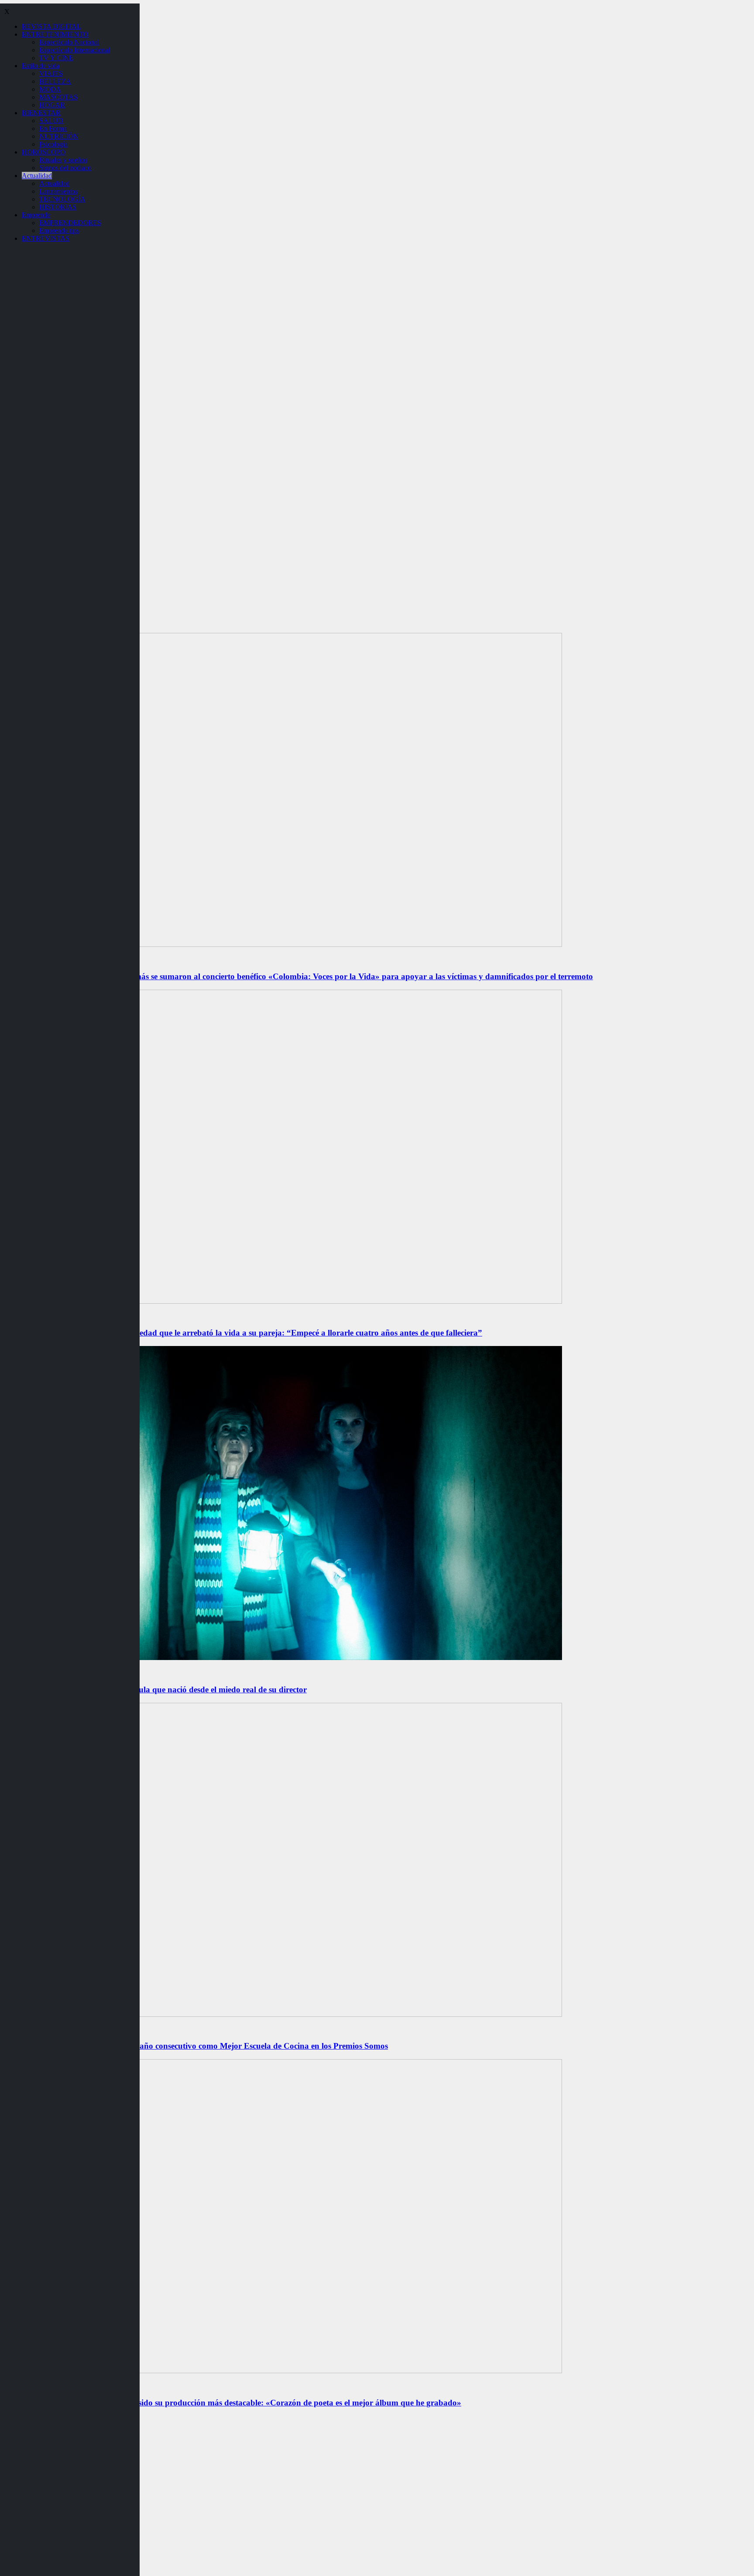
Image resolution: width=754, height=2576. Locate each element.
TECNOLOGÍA (62, 199)
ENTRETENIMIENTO (55, 34)
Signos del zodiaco (65, 168)
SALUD (51, 121)
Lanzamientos (58, 191)
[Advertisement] (377, 464)
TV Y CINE (56, 58)
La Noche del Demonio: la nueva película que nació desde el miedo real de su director (155, 1689)
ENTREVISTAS (46, 238)
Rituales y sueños (63, 160)
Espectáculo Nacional (69, 42)
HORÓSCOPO (44, 152)
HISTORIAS (58, 207)
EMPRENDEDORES (70, 223)
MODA (50, 89)
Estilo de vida (41, 66)
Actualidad (37, 176)
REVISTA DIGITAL (51, 26)
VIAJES (51, 73)
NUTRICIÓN (59, 136)
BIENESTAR (41, 113)
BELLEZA (55, 81)
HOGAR (52, 105)
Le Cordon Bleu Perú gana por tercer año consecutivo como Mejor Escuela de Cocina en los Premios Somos (196, 2046)
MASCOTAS (58, 97)
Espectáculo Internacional (75, 50)
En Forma (53, 128)
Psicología (53, 144)
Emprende (36, 215)
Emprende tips (59, 231)
